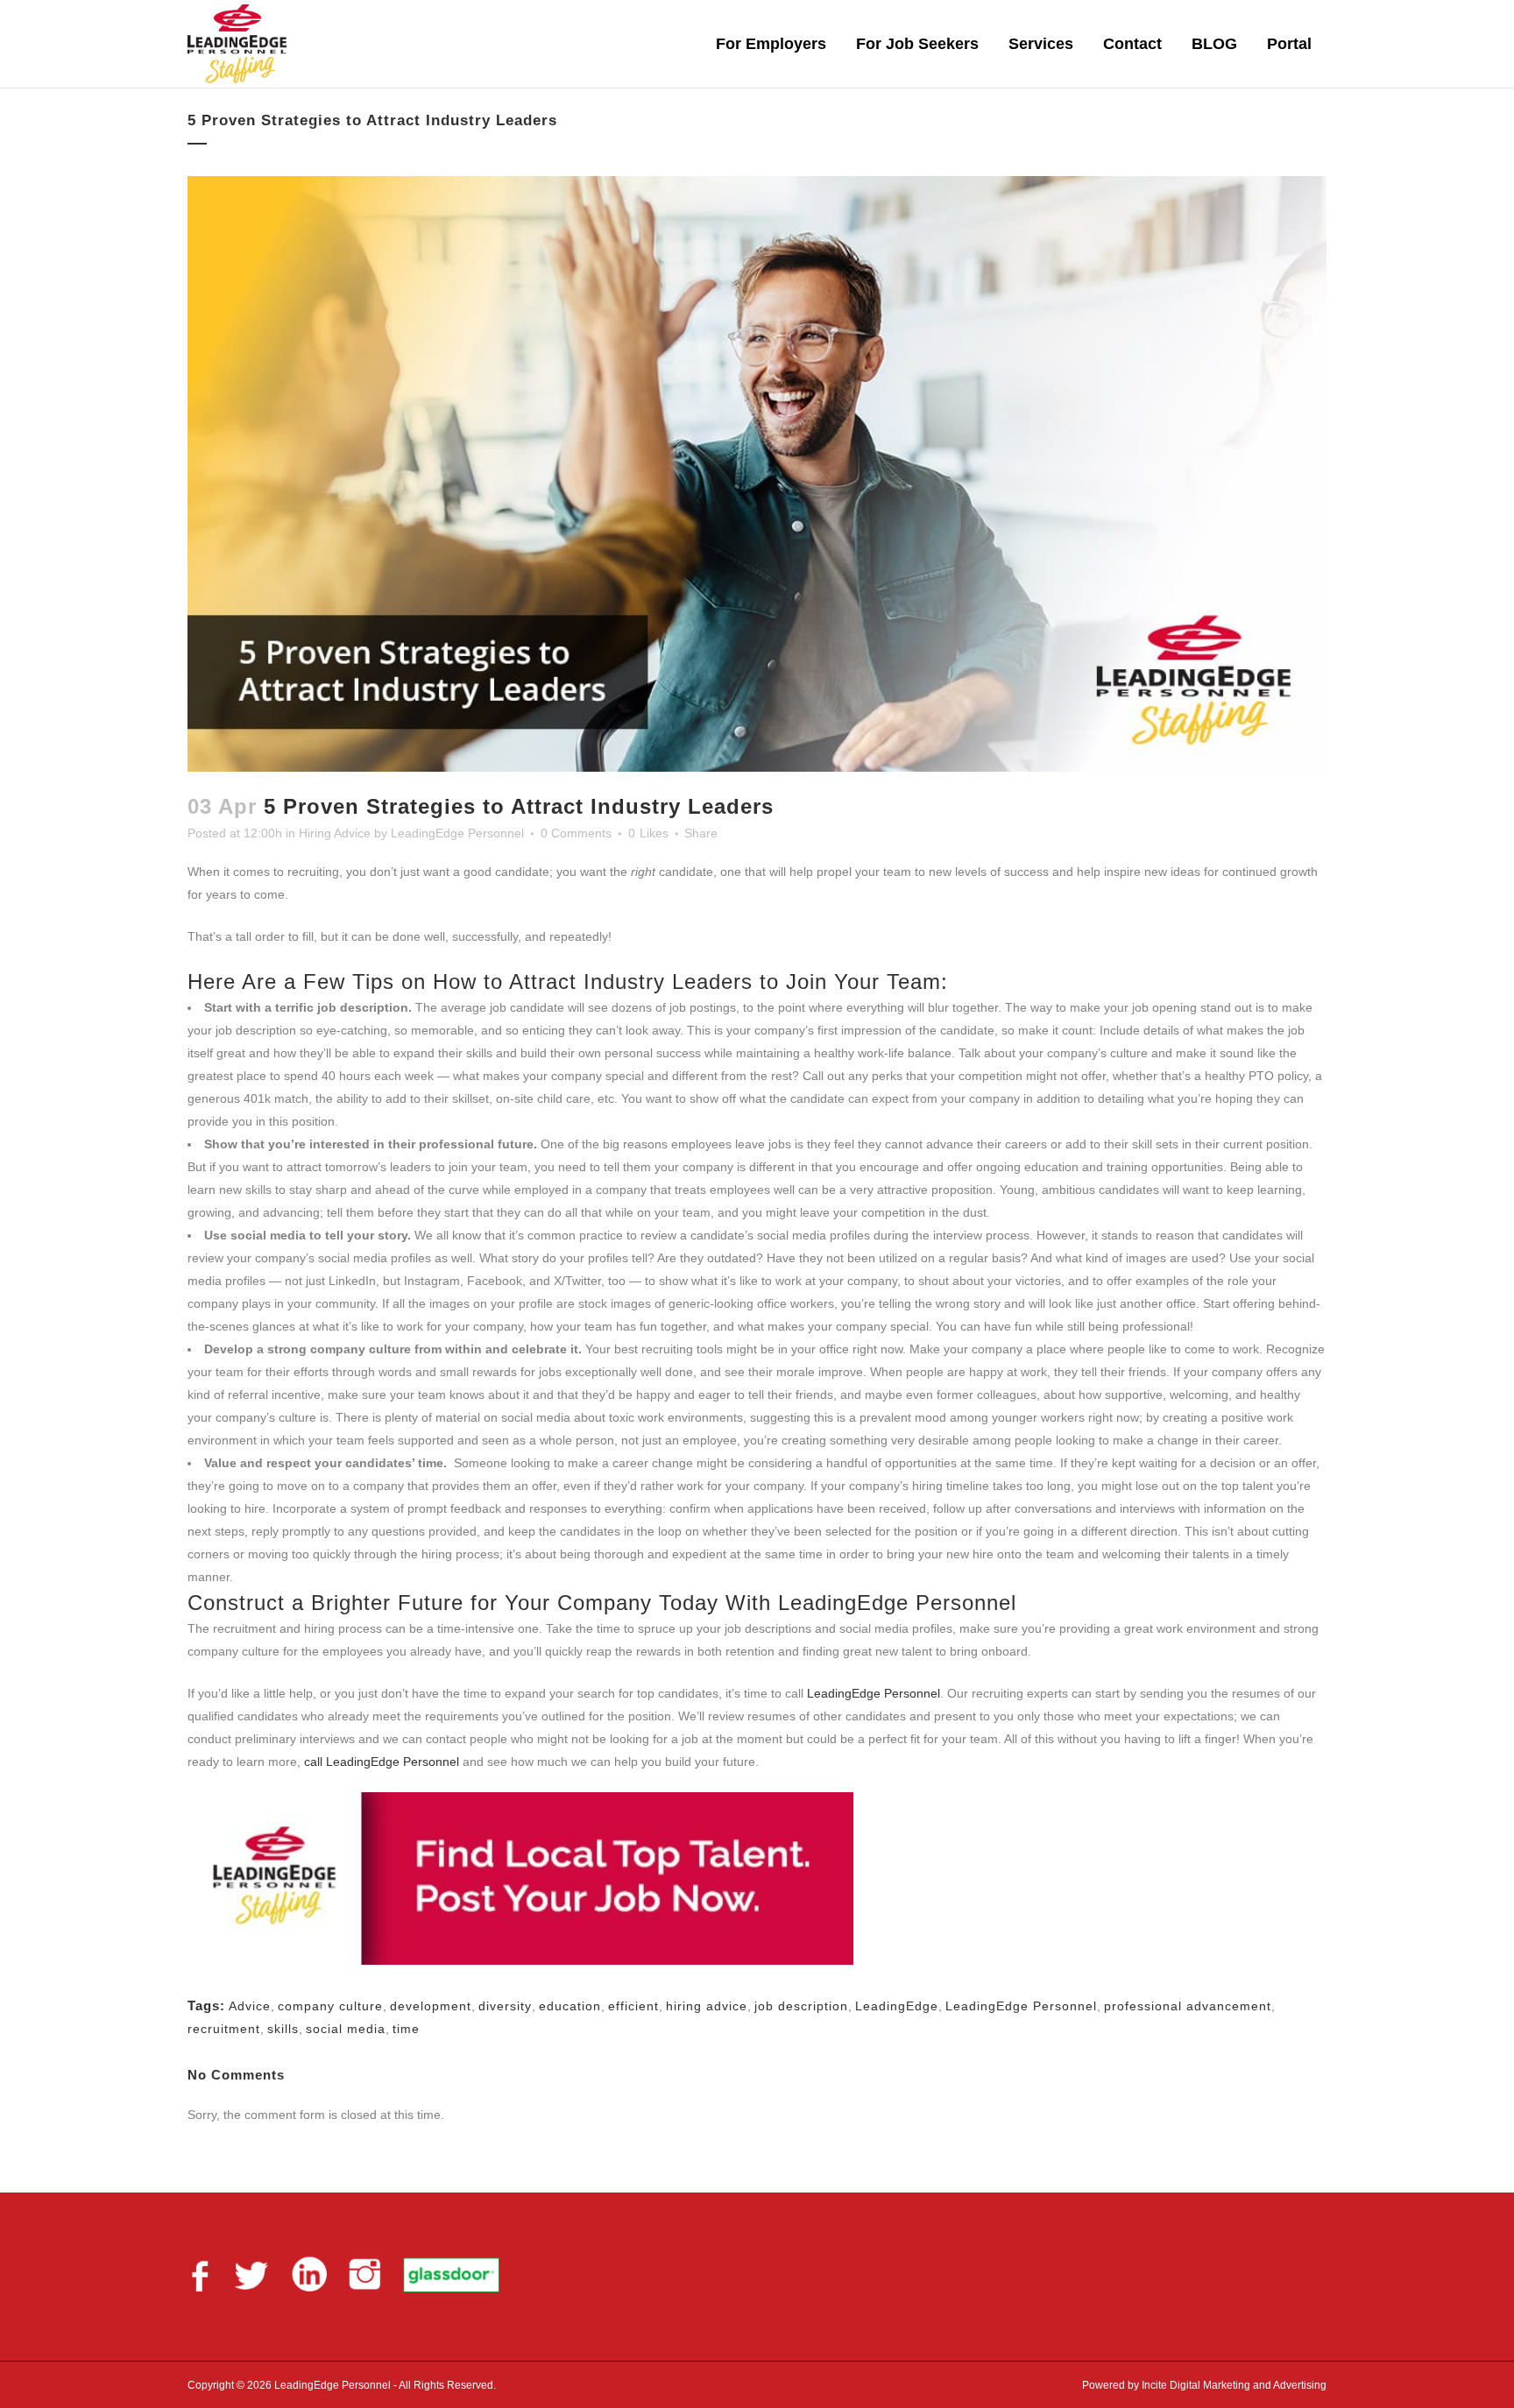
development (431, 2006)
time (406, 2029)
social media (346, 2029)
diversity (505, 2006)
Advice (250, 2006)
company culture (330, 2006)
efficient (633, 2006)
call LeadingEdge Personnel (382, 1762)
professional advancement (1188, 2006)
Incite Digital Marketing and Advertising (1233, 2385)
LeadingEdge (897, 2006)
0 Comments (576, 833)
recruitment (224, 2029)
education (570, 2006)
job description (801, 2006)
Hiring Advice (335, 833)
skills (283, 2029)
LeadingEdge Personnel (457, 833)
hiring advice (707, 2006)
